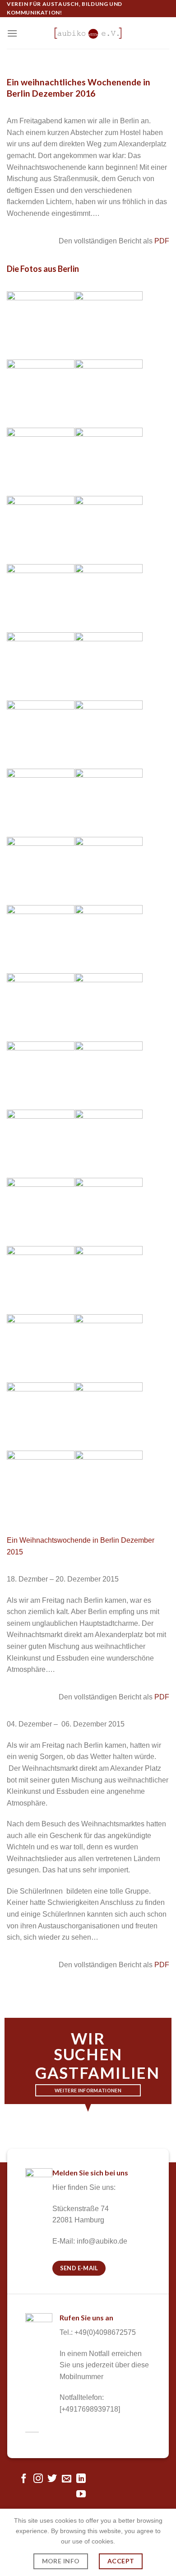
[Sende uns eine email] (67, 2479)
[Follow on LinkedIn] (81, 2479)
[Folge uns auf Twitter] (52, 2479)
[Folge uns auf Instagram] (38, 2479)
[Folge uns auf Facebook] (24, 2479)
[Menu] (12, 33)
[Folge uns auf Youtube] (81, 2494)
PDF (162, 241)
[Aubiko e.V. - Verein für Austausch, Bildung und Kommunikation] (88, 33)
